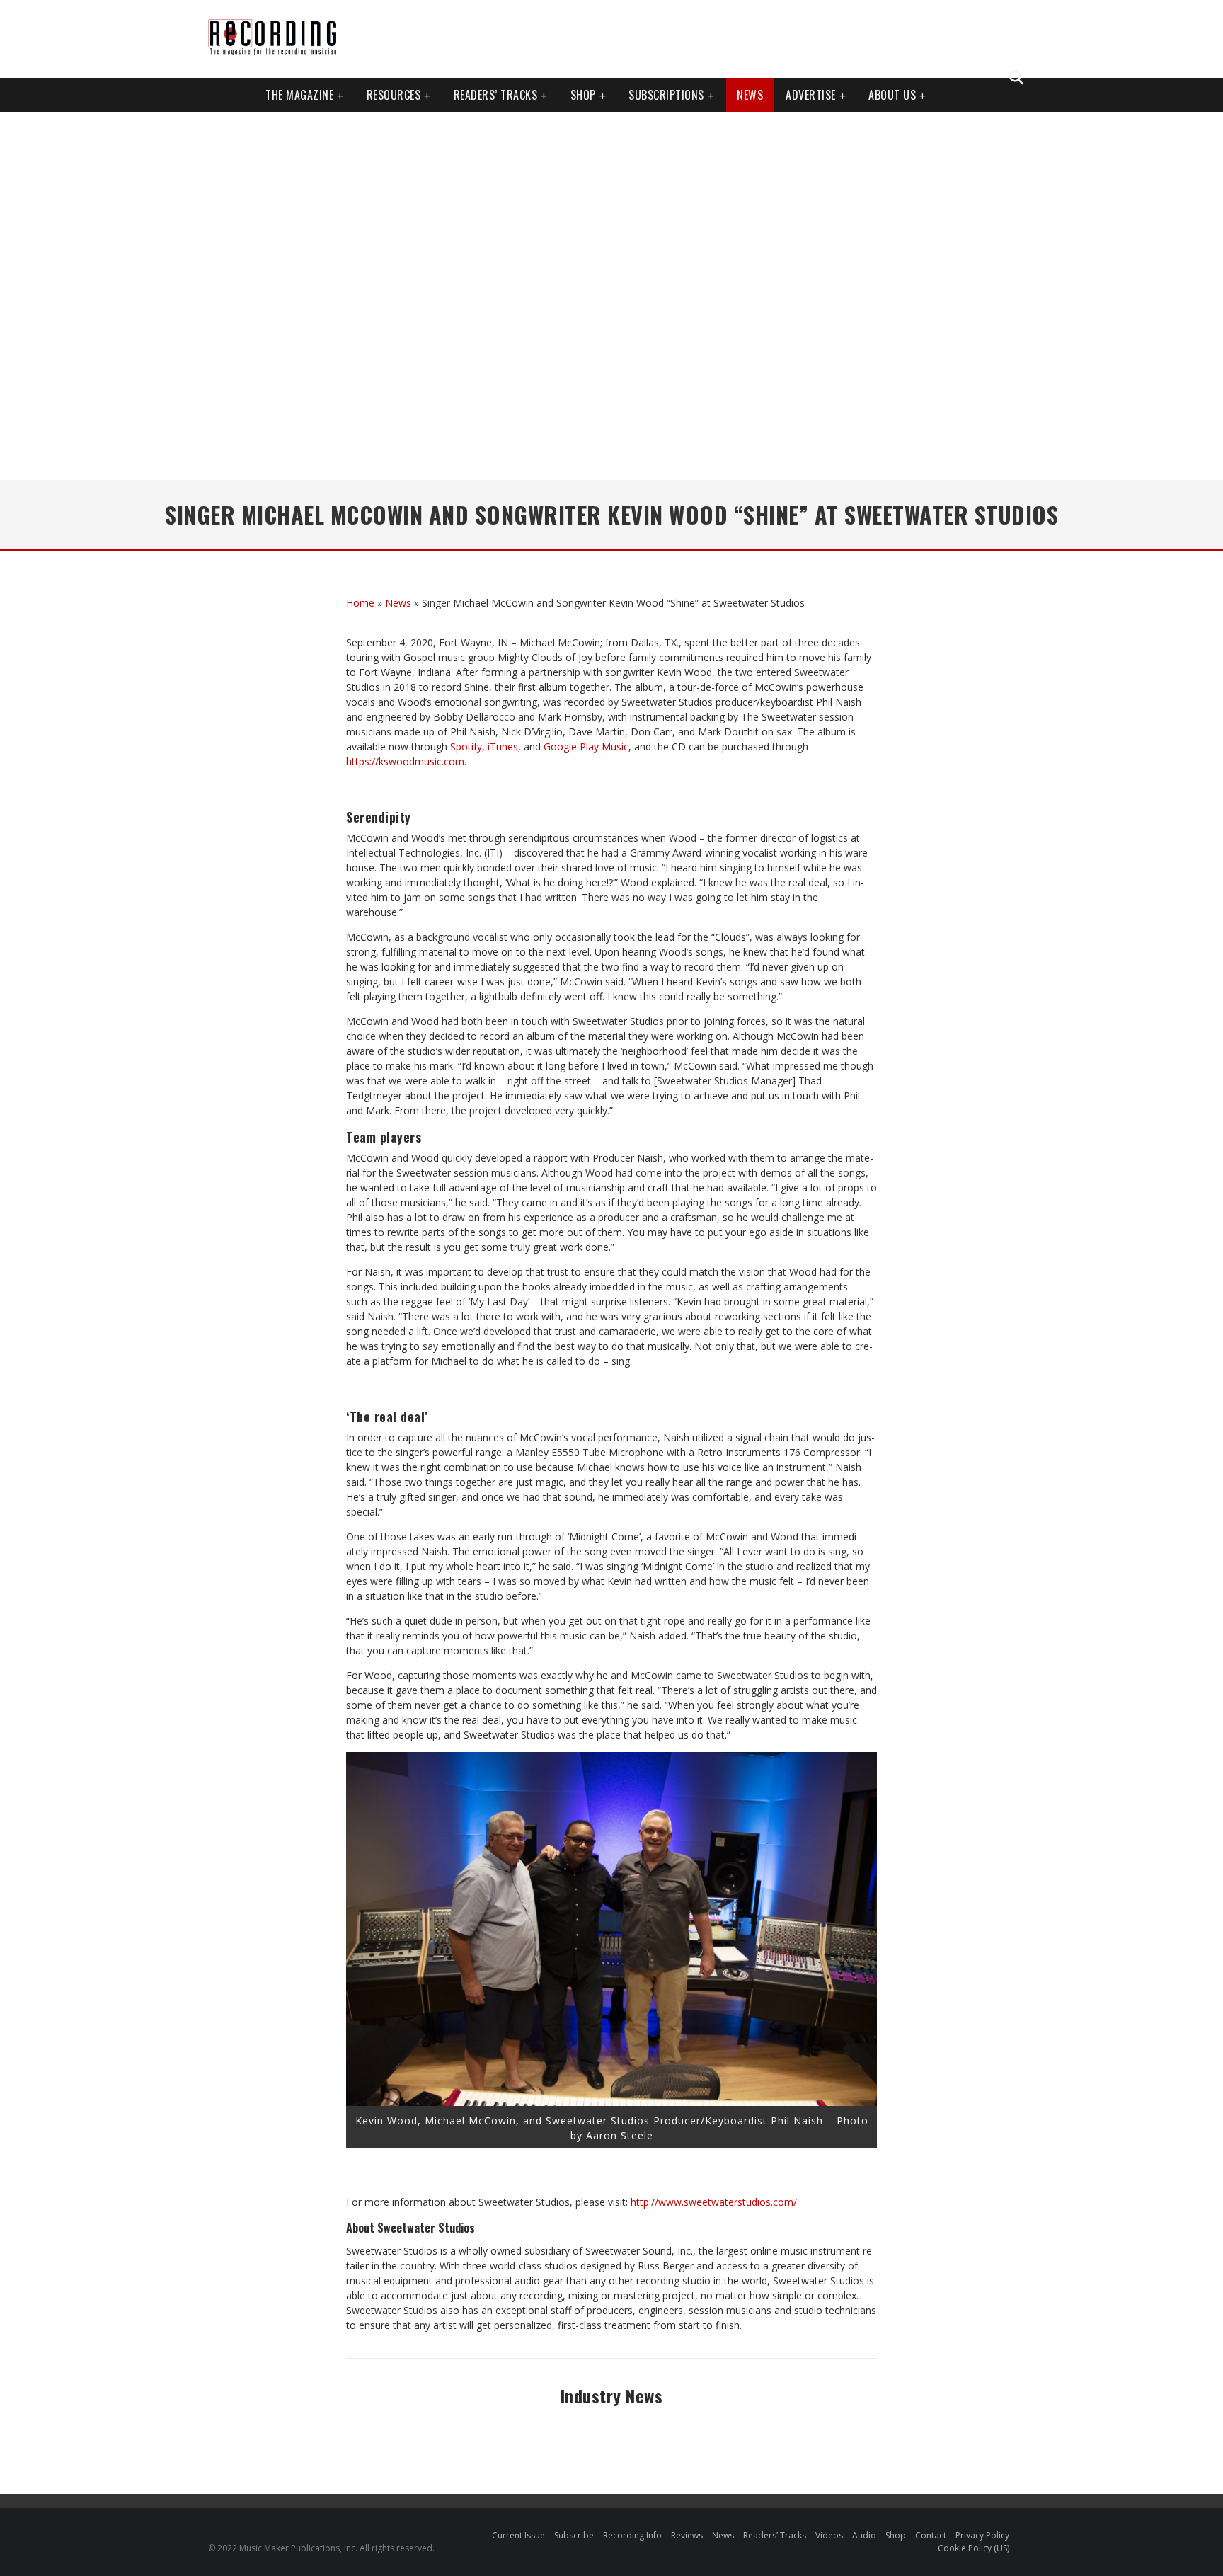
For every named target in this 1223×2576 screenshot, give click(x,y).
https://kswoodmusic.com (405, 761)
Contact (931, 2535)
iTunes (503, 746)
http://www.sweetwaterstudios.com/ (714, 2202)
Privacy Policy (982, 2535)
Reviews (687, 2535)
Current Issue (518, 2535)
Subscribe (574, 2535)
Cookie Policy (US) (974, 2548)
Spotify (466, 746)
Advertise (811, 95)
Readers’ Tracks (775, 2535)
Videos (829, 2535)
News (750, 95)
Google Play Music (586, 746)
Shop (583, 95)
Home (360, 603)
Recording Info (632, 2535)
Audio (864, 2535)
